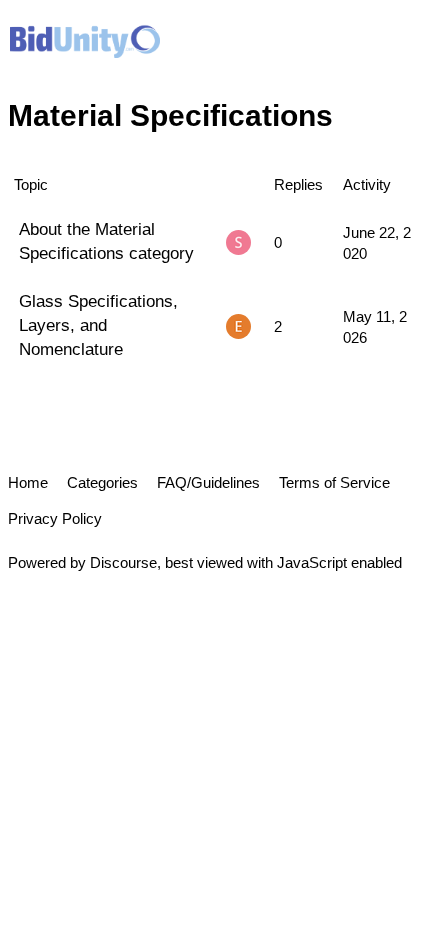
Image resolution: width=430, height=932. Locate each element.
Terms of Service (334, 482)
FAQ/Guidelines (208, 482)
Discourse (123, 562)
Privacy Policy (55, 518)
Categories (102, 482)
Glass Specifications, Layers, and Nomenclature (98, 325)
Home (28, 482)
